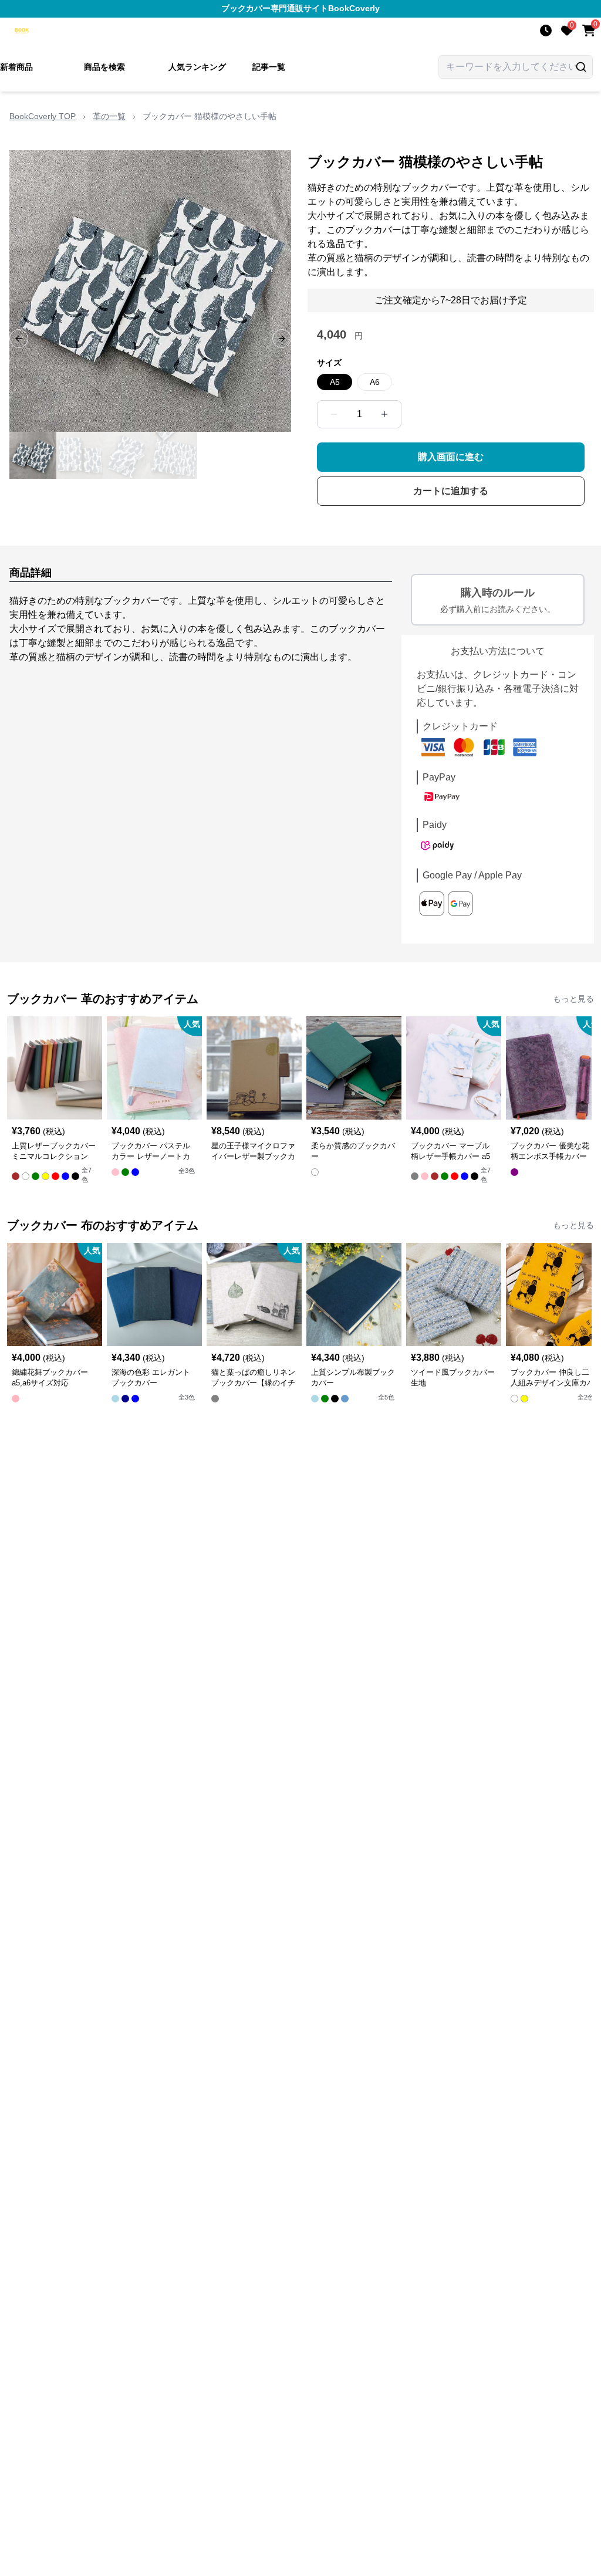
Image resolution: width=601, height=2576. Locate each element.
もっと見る (573, 999)
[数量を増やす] (384, 414)
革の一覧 (109, 116)
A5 (335, 382)
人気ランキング (197, 67)
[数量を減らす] (334, 414)
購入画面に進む (451, 457)
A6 (375, 382)
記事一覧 (269, 67)
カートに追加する (451, 491)
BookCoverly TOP (43, 116)
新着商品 (16, 67)
